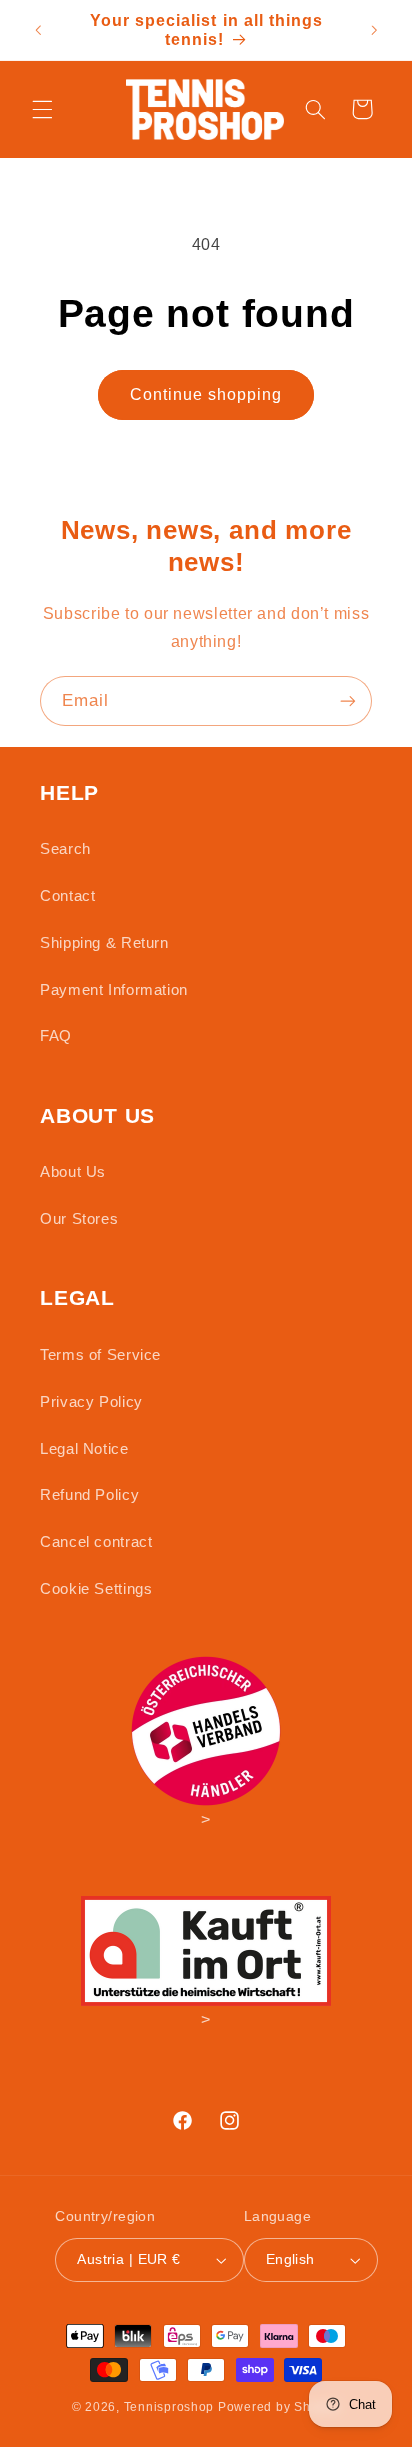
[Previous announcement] (38, 30)
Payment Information (114, 990)
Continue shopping (206, 394)
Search (65, 849)
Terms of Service (100, 1355)
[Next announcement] (374, 30)
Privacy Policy (91, 1402)
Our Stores (79, 1219)
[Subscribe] (348, 700)
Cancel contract (96, 1542)
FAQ (56, 1036)
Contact (67, 896)
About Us (73, 1172)
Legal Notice (84, 1449)
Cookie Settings (96, 1589)
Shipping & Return (104, 943)
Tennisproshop (169, 2407)
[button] (42, 109)
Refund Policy (89, 1495)
